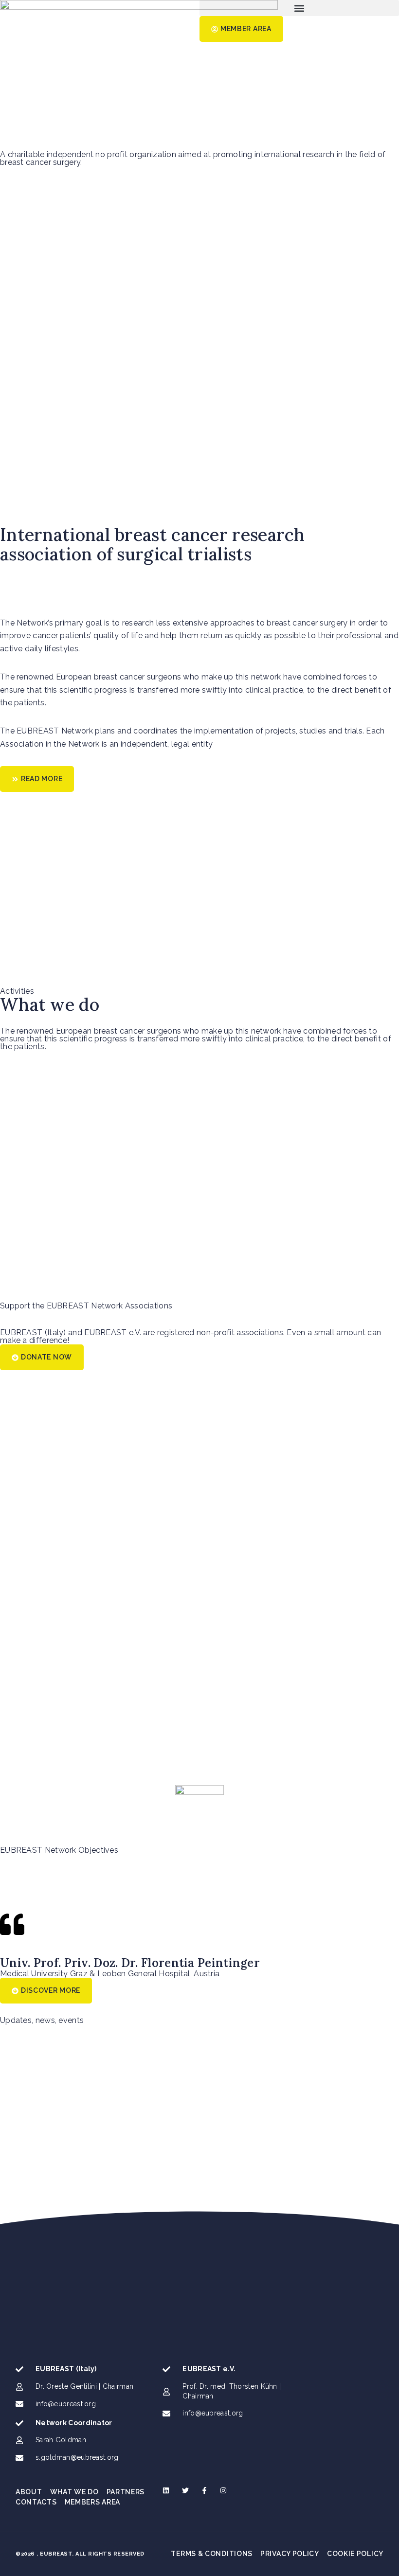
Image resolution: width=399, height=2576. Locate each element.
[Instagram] (223, 2490)
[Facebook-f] (204, 2490)
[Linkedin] (166, 2490)
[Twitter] (185, 2490)
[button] (299, 8)
